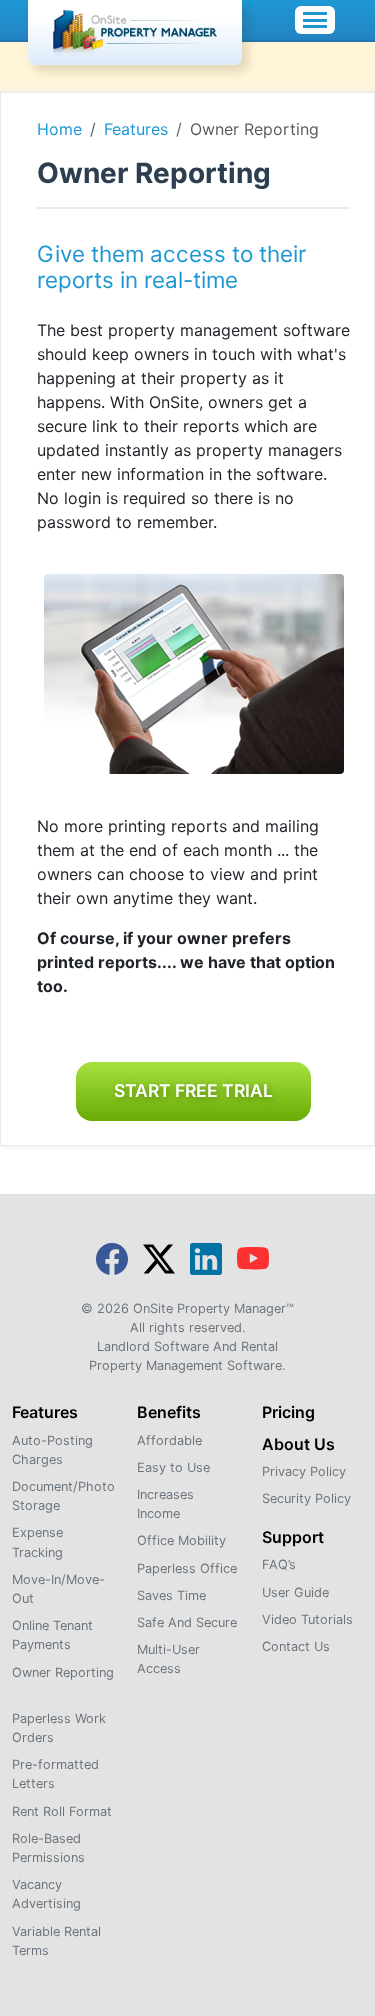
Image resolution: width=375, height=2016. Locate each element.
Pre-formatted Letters (55, 1774)
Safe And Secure (187, 1622)
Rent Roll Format (62, 1811)
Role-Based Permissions (48, 1848)
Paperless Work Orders (59, 1728)
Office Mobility (181, 1540)
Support (293, 1537)
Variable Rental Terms (56, 1941)
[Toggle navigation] (315, 20)
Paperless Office (187, 1568)
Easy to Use (173, 1467)
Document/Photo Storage (63, 1496)
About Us (298, 1444)
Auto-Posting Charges (52, 1450)
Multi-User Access (168, 1659)
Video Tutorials (307, 1619)
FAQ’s (279, 1564)
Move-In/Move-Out (58, 1589)
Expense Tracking (37, 1542)
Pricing (288, 1412)
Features (136, 129)
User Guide (295, 1592)
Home (59, 129)
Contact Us (296, 1646)
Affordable (169, 1440)
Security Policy (306, 1498)
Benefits (169, 1412)
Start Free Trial (193, 1090)
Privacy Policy (304, 1471)
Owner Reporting (63, 1672)
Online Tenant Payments (52, 1635)
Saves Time (171, 1595)
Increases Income (165, 1504)
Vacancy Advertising (46, 1894)
